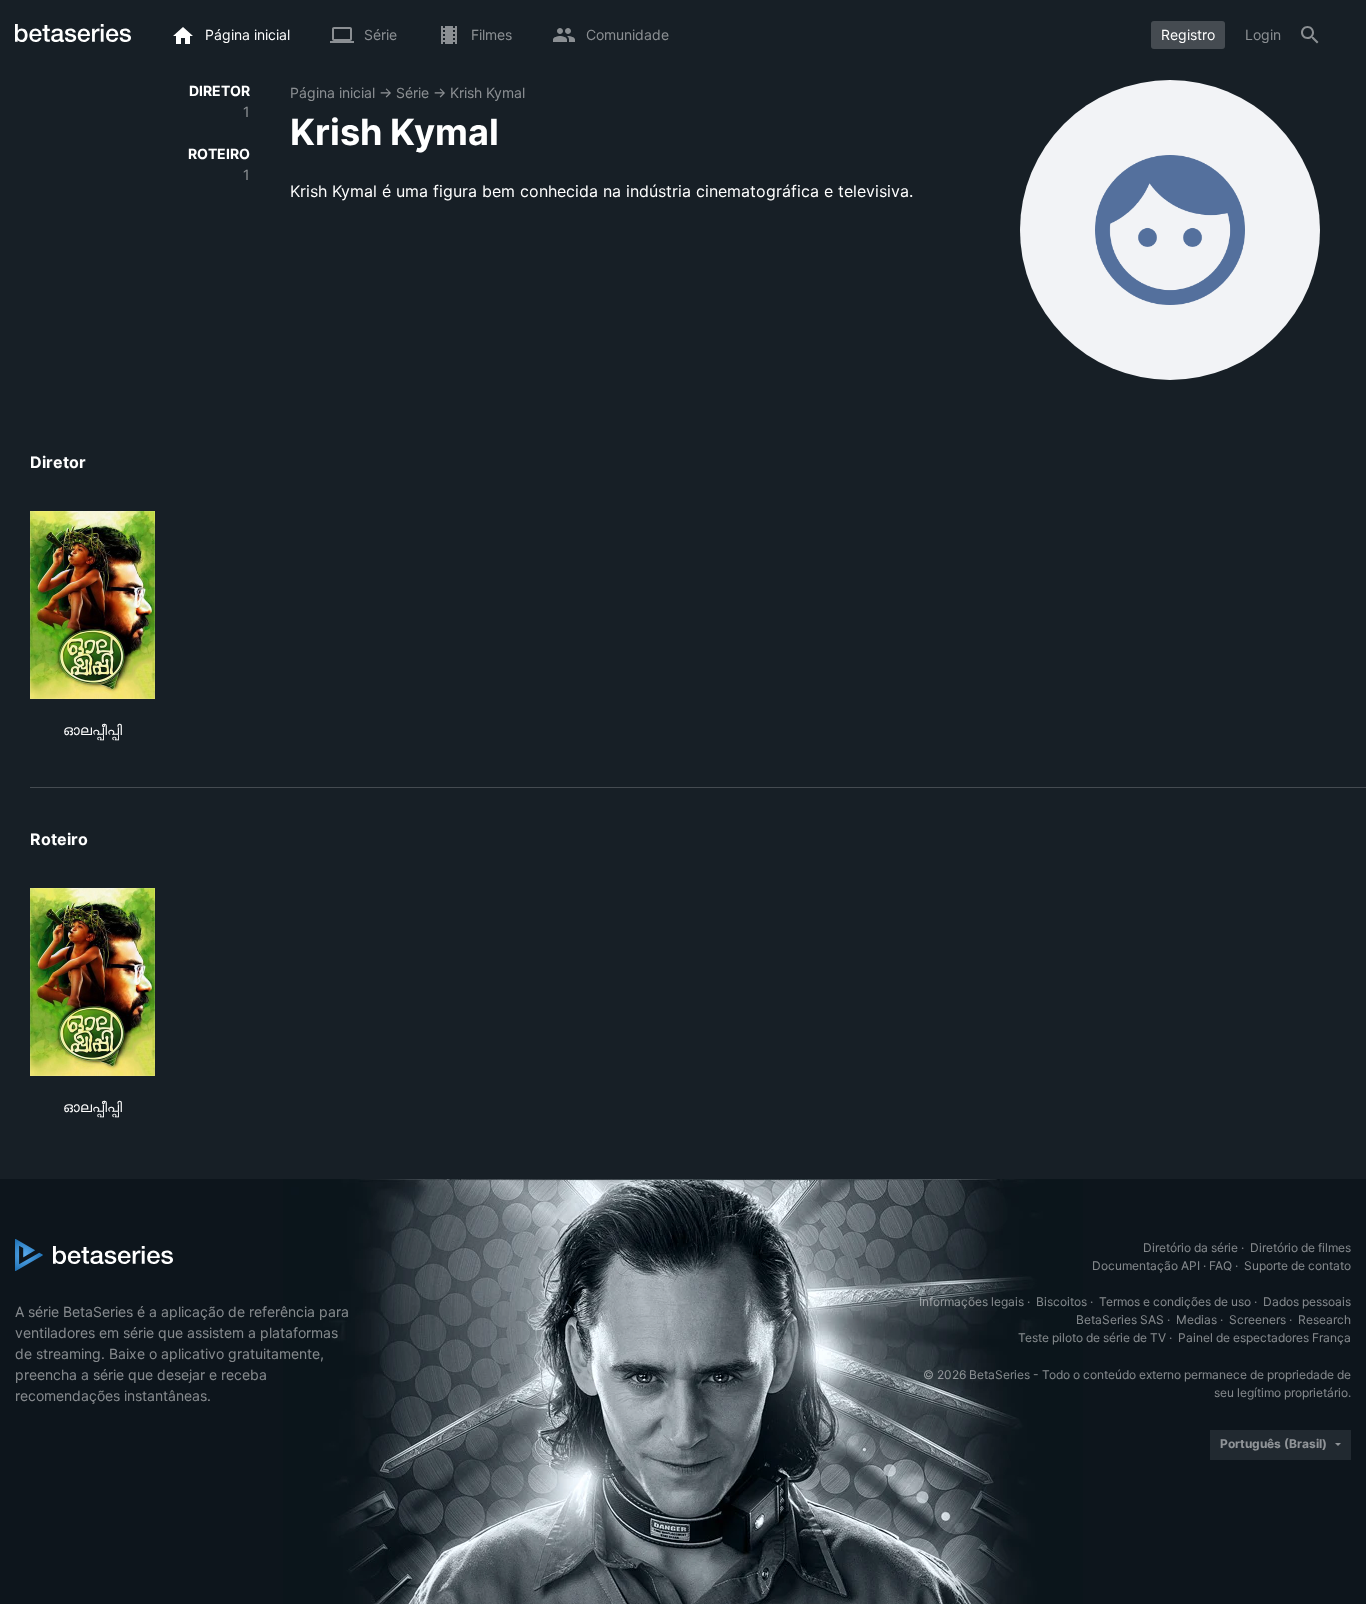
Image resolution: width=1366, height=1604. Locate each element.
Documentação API (1146, 1265)
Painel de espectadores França (1264, 1337)
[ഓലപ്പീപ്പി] (92, 605)
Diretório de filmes (1300, 1247)
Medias (1196, 1319)
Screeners (1257, 1319)
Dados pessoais (1307, 1301)
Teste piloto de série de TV (1092, 1337)
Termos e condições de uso (1175, 1301)
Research (1324, 1319)
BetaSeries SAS (1120, 1319)
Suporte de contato (1297, 1265)
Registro (1188, 34)
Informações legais (971, 1301)
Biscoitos (1061, 1301)
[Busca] (1310, 35)
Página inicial (332, 92)
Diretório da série (1190, 1247)
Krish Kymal (487, 92)
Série (412, 92)
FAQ (1220, 1265)
